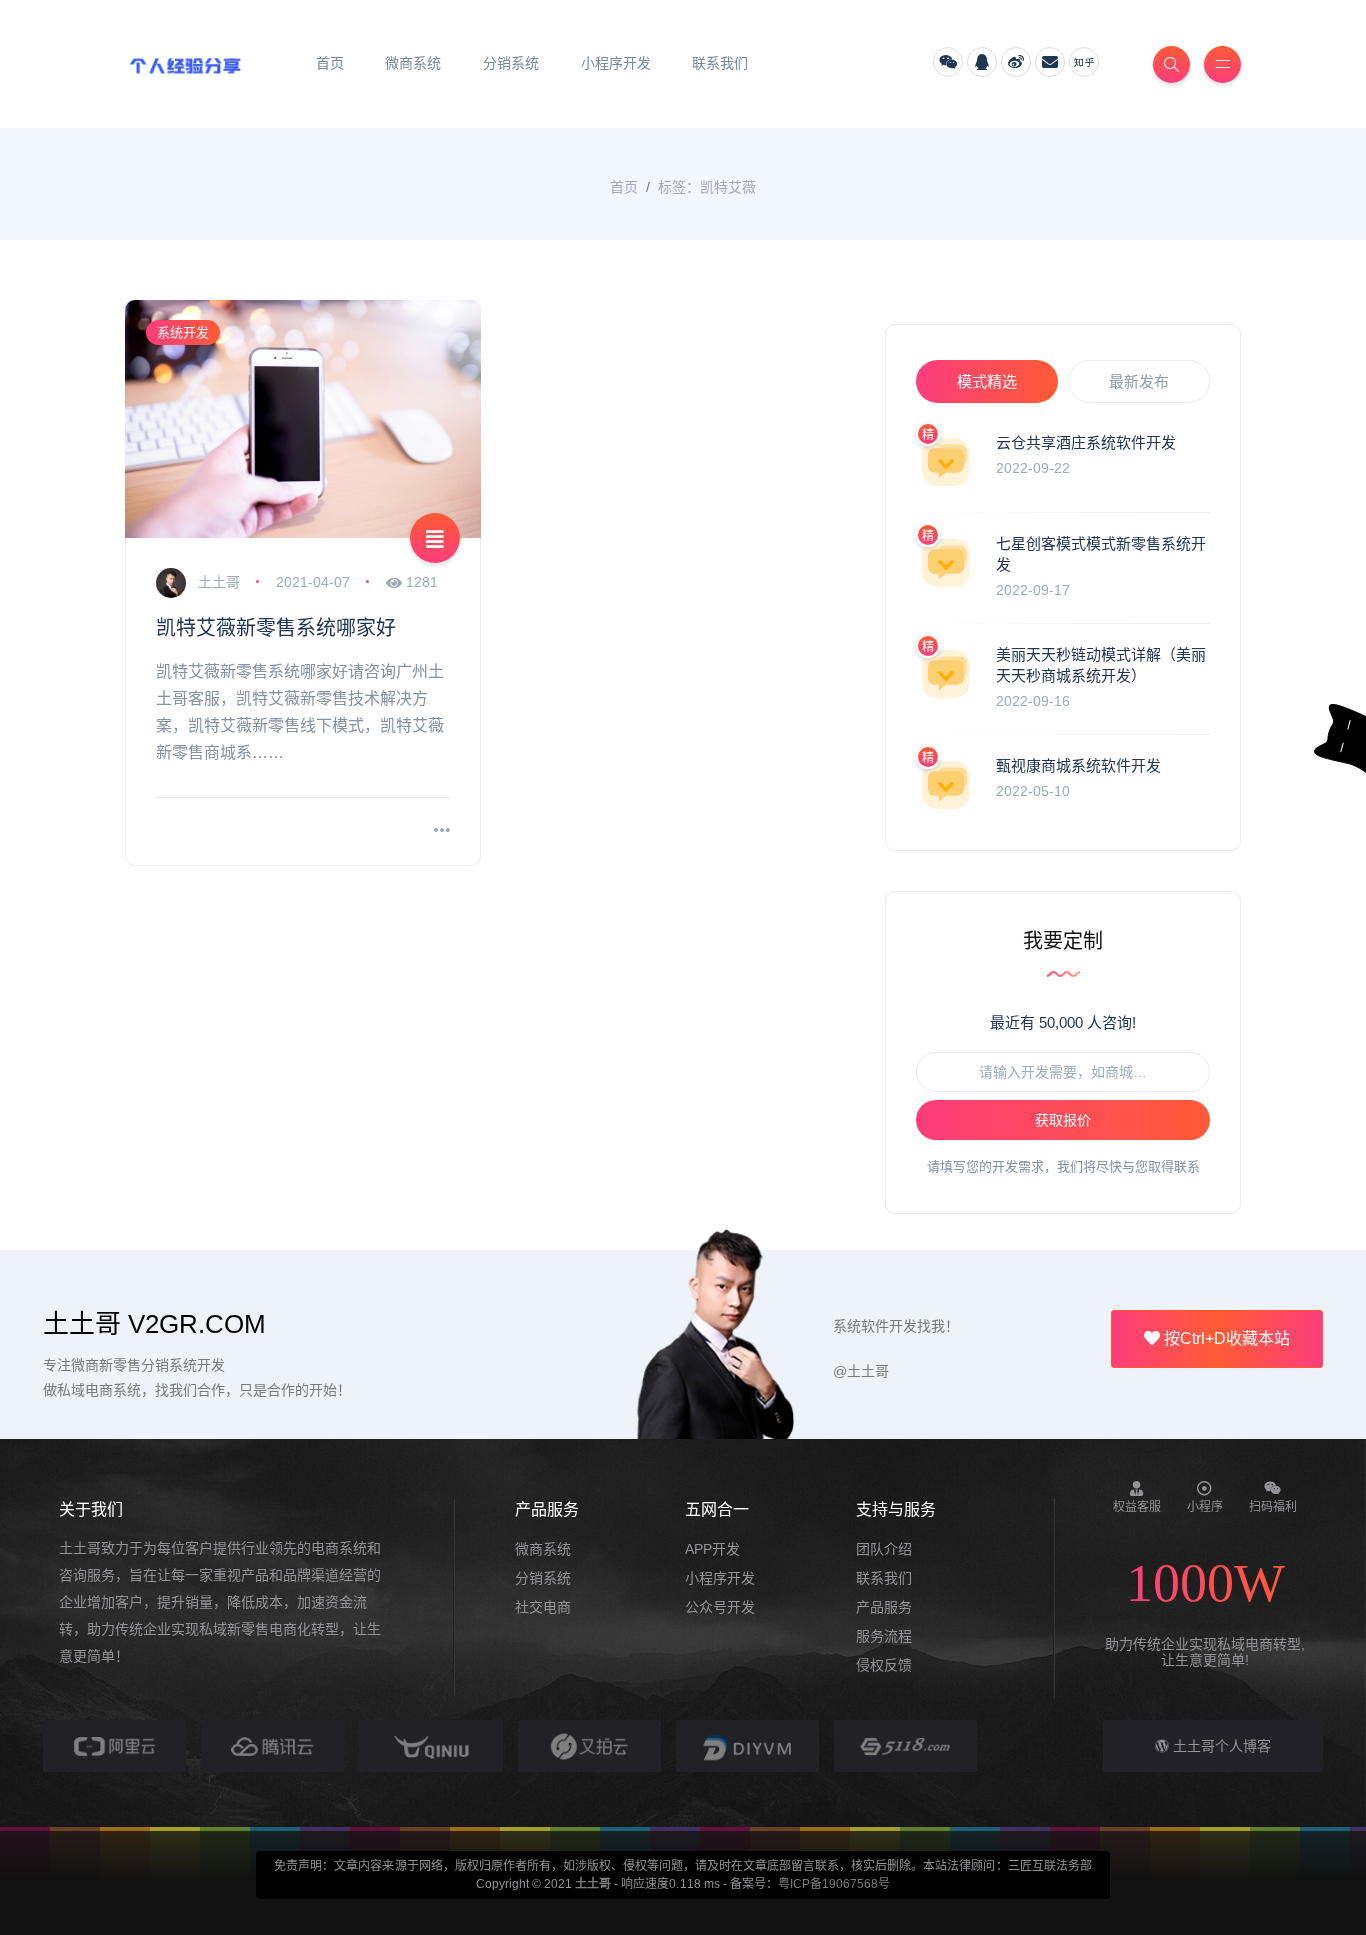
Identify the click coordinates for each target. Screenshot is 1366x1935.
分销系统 (543, 1578)
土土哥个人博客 (1220, 1746)
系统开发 (183, 332)
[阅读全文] (442, 831)
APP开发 (712, 1549)
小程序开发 (720, 1578)
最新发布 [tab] (1139, 381)
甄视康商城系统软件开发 (1078, 765)
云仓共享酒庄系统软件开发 (1086, 442)
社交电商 (543, 1607)
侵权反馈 (884, 1665)
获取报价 (1063, 1120)
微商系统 (543, 1549)
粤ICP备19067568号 (834, 1884)
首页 (624, 187)
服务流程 (884, 1636)
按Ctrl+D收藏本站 (1225, 1338)
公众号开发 (720, 1607)
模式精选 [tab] (987, 381)
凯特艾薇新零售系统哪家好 (276, 628)
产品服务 (884, 1607)
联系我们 (884, 1578)
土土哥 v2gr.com (154, 1324)
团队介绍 (884, 1549)
